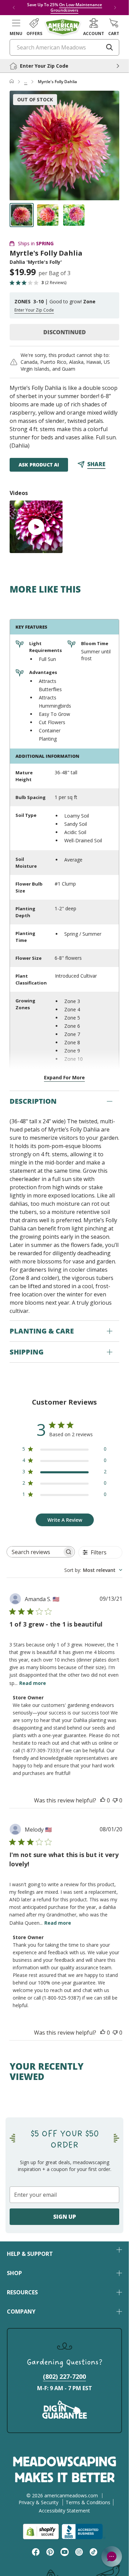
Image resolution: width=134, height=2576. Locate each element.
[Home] (12, 82)
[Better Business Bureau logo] (84, 2532)
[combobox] (93, 1570)
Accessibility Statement (64, 2511)
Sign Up (65, 2217)
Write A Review (65, 1520)
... (26, 82)
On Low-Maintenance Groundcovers (76, 7)
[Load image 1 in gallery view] (22, 215)
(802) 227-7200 (64, 2376)
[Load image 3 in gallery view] (74, 215)
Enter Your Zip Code (34, 310)
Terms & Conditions (88, 2502)
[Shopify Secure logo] (41, 2532)
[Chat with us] (112, 2556)
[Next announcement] (115, 8)
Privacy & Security (38, 2502)
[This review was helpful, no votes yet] (103, 1800)
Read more (33, 1683)
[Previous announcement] (14, 8)
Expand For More (64, 1077)
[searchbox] (35, 1552)
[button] (16, 27)
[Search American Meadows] (110, 47)
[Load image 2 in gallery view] (48, 215)
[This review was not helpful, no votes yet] (115, 1800)
